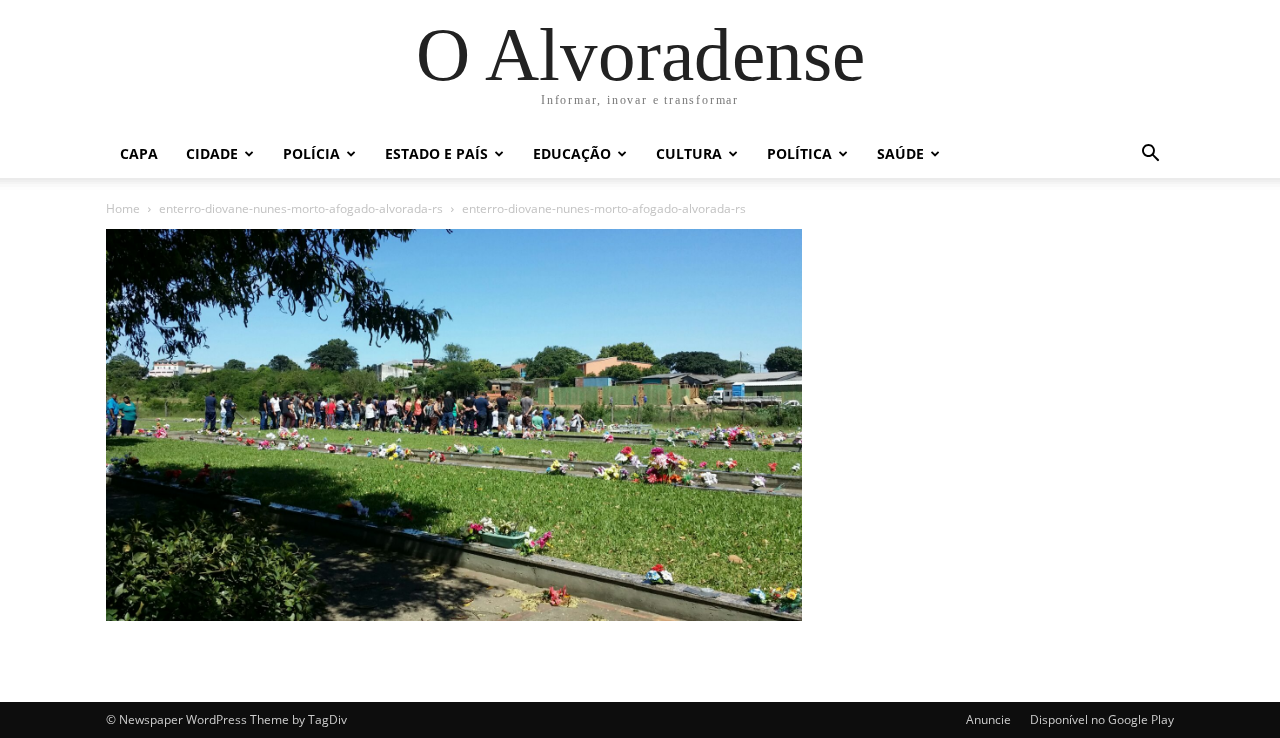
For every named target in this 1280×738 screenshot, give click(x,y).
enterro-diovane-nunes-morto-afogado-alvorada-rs (301, 208)
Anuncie (988, 719)
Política (799, 153)
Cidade (212, 153)
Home (123, 208)
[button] (1150, 155)
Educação (572, 153)
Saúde (900, 153)
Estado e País (436, 153)
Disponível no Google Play (1102, 719)
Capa (139, 153)
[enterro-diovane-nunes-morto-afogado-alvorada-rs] (454, 615)
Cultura (689, 153)
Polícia (311, 153)
